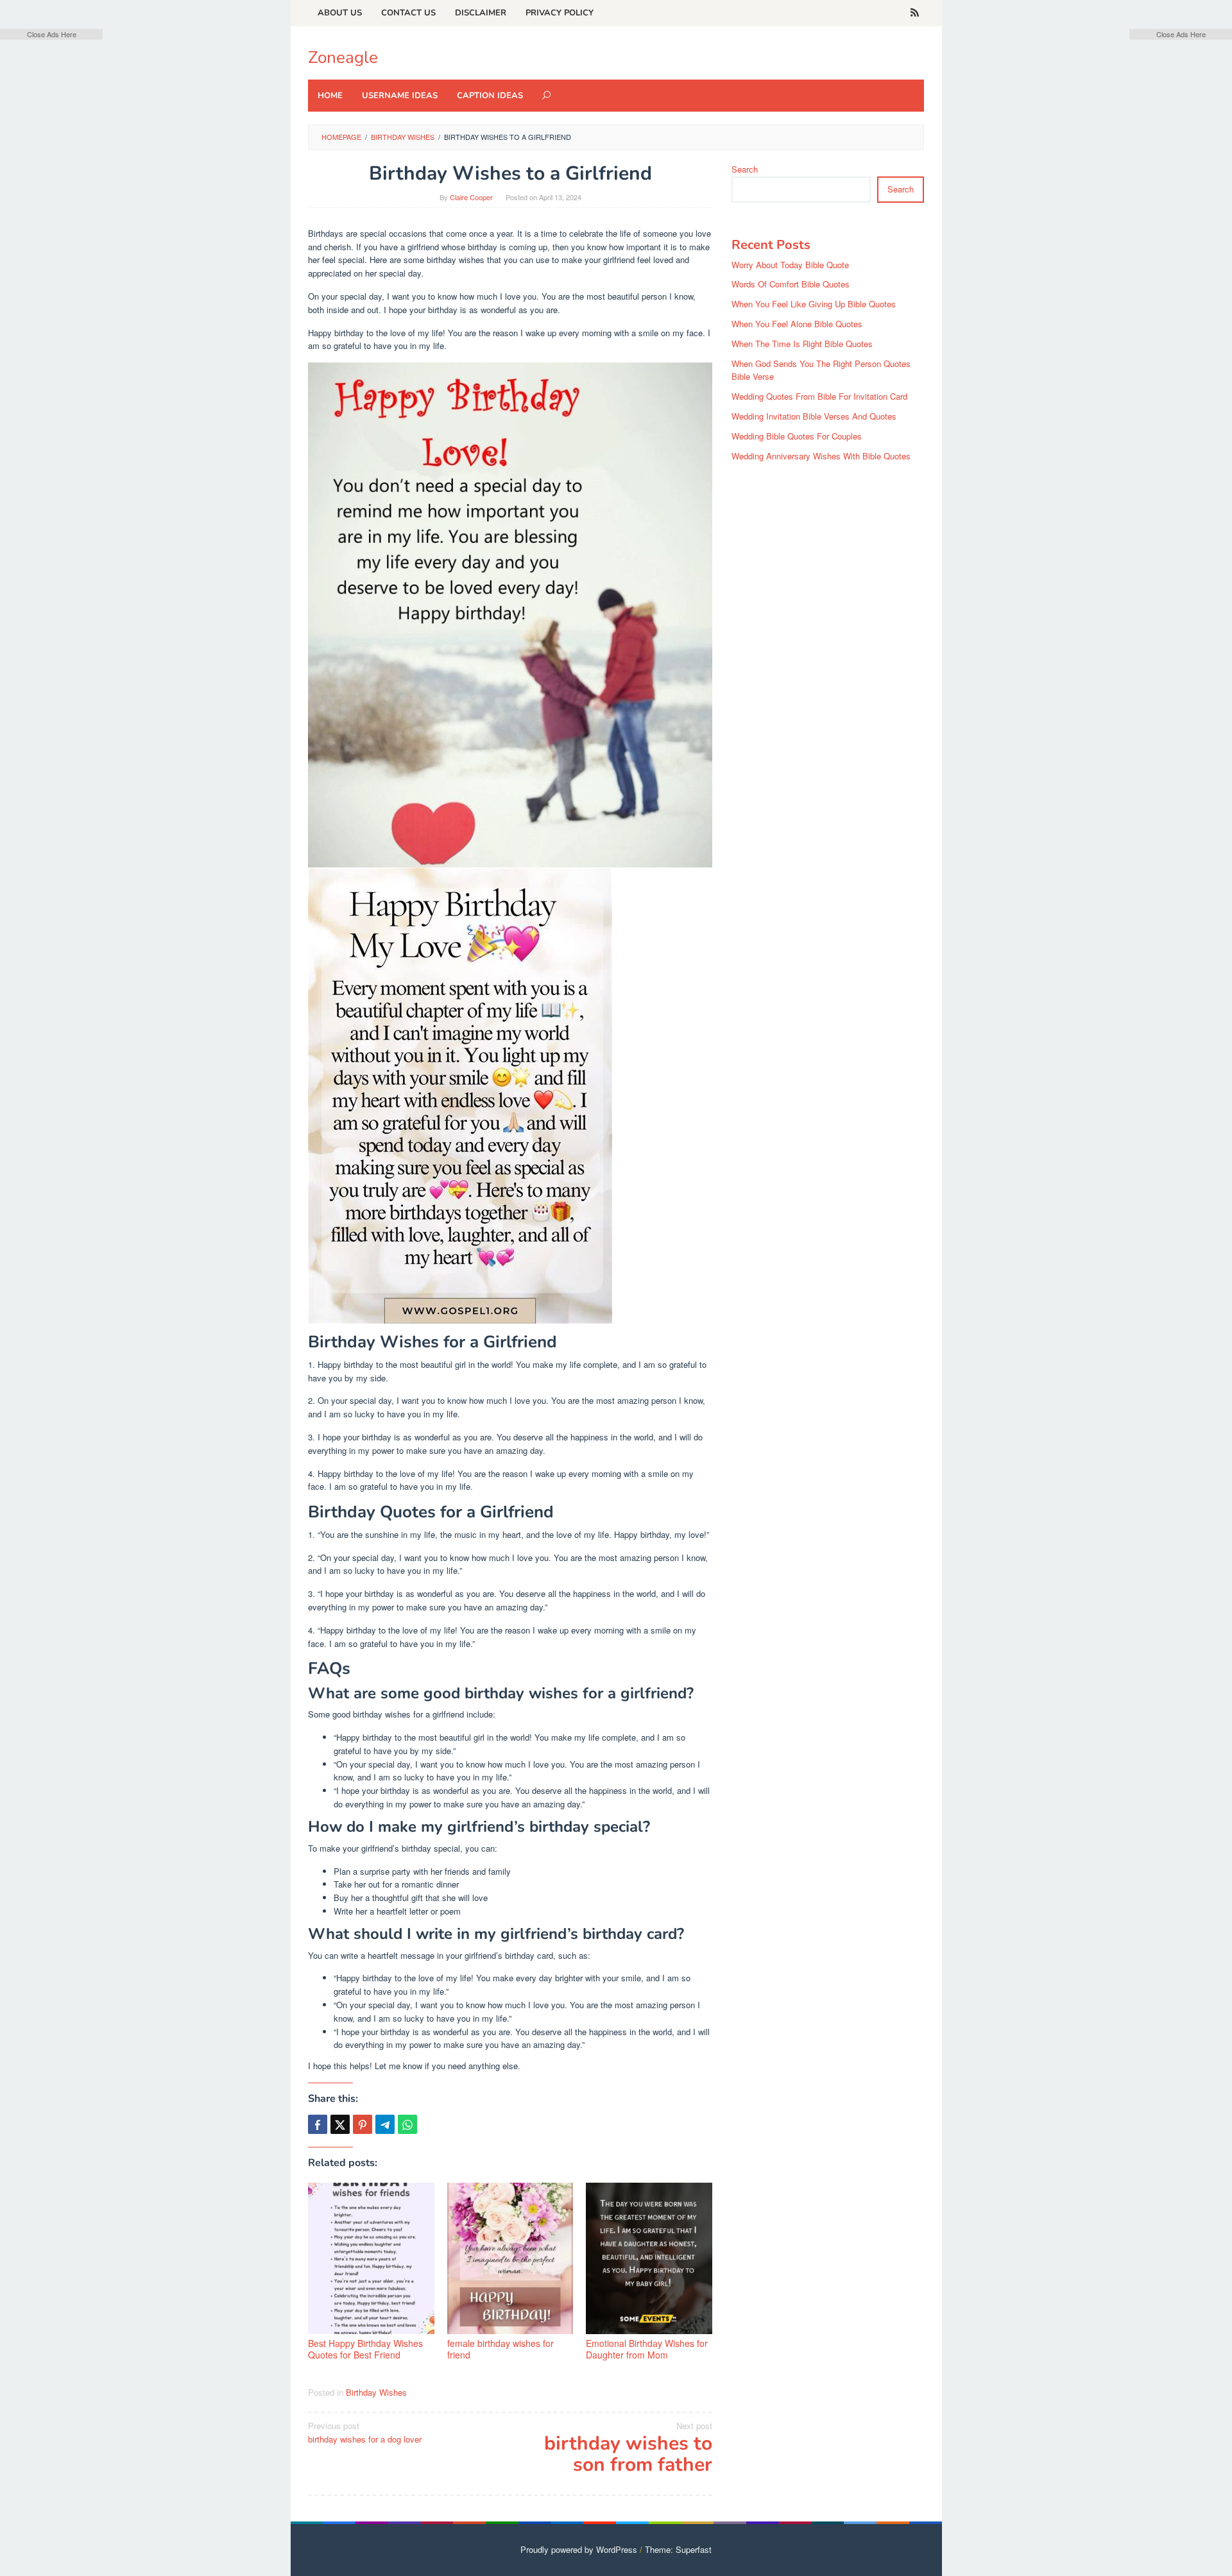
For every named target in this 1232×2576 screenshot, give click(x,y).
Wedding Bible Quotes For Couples (797, 436)
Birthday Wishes (376, 2392)
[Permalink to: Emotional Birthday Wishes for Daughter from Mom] (649, 2258)
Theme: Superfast (678, 2549)
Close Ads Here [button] (52, 34)
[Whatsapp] (407, 2124)
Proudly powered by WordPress (579, 2549)
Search (745, 169)
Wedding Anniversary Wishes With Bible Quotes (821, 456)
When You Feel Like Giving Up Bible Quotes (814, 304)
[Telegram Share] (385, 2124)
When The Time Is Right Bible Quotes (802, 344)
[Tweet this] (340, 2124)
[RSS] (915, 13)
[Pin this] (363, 2124)
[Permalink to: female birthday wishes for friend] (510, 2258)
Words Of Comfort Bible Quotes (791, 284)
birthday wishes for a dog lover (365, 2432)
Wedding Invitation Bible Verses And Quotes (814, 416)
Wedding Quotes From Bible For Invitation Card (819, 396)
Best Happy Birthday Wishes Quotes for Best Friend (365, 2349)
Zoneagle (343, 57)
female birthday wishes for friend (501, 2349)
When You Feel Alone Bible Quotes (797, 324)
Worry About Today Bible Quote (790, 265)
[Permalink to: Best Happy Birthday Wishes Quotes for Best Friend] (371, 2258)
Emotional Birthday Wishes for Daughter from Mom (647, 2349)
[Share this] (318, 2124)
